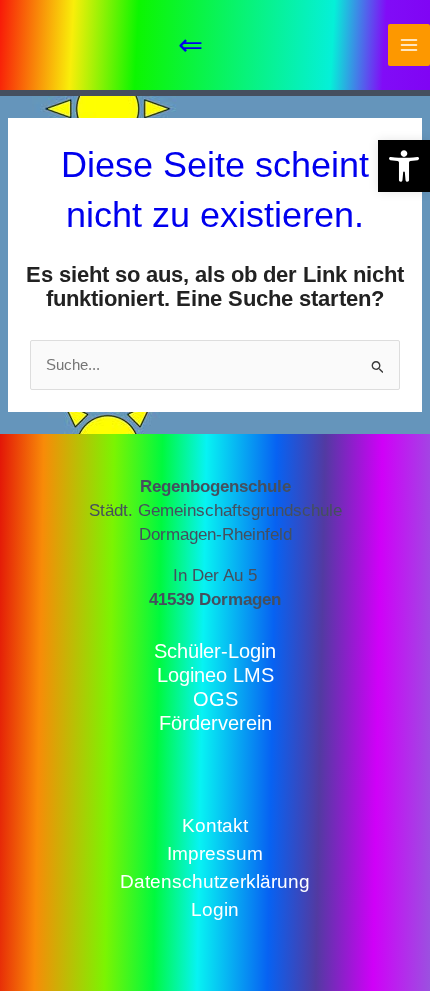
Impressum (215, 853)
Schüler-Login (215, 651)
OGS (215, 699)
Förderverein (215, 723)
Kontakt (215, 825)
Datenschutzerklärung (215, 881)
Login (215, 909)
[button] (404, 166)
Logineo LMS (215, 675)
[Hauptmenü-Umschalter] (409, 45)
